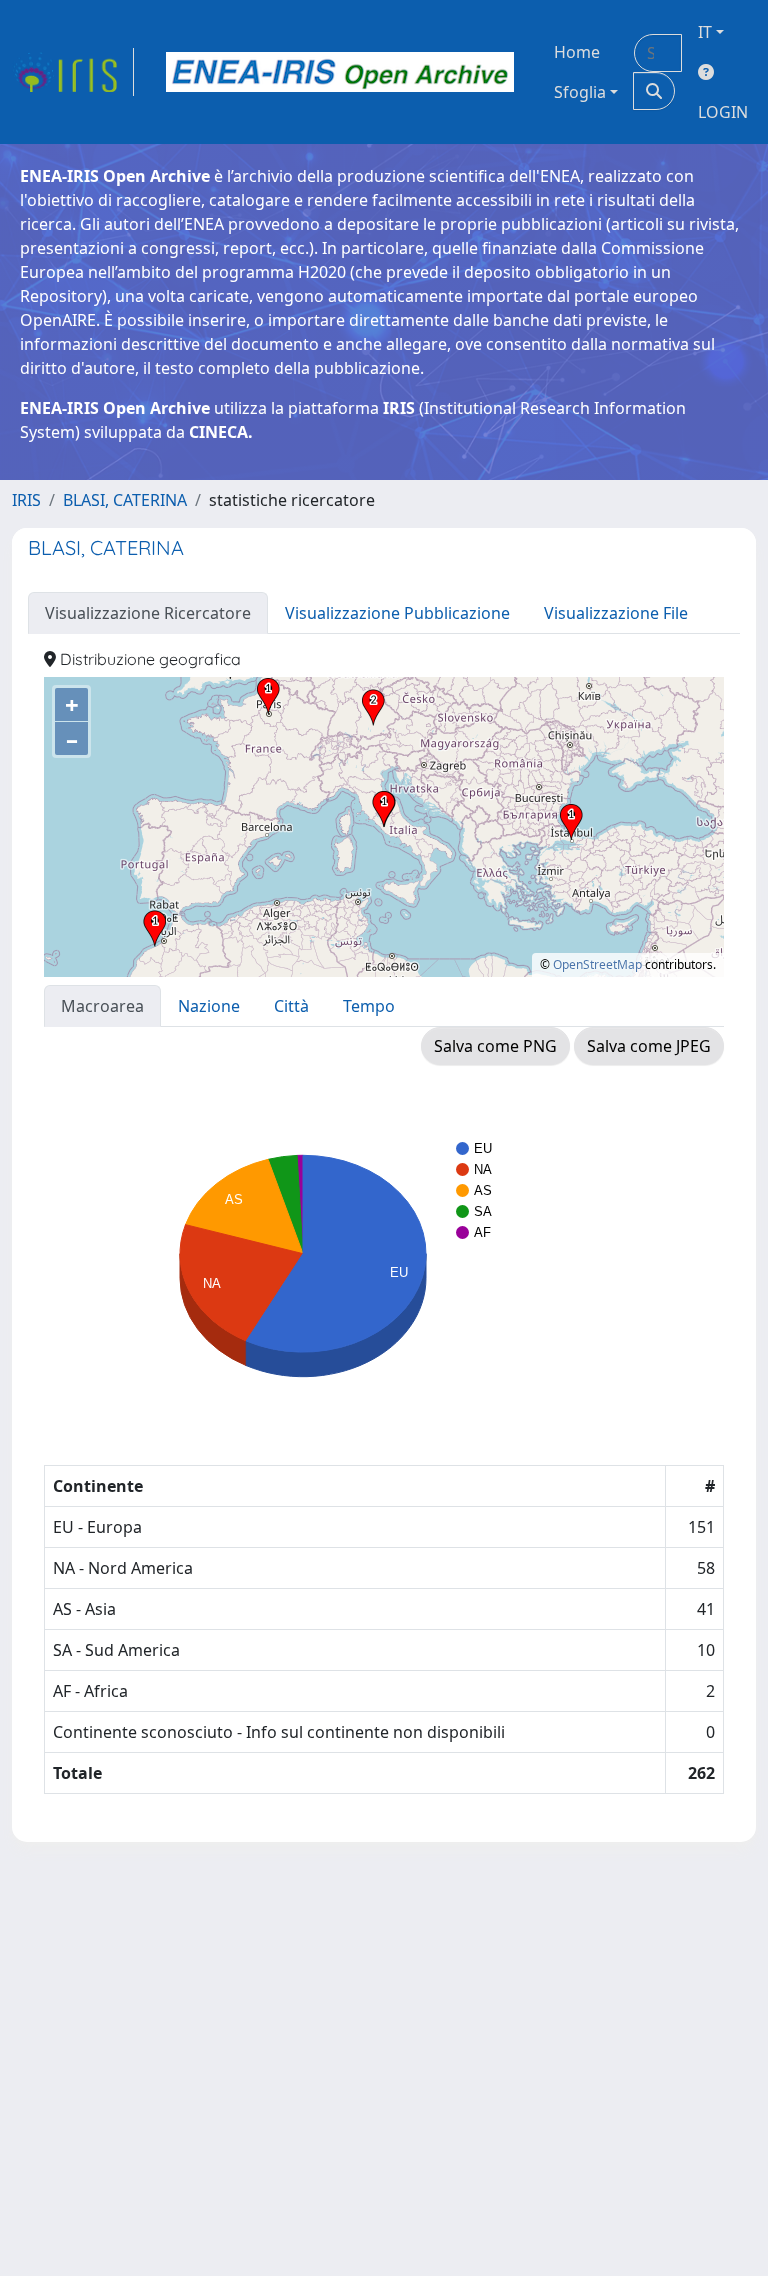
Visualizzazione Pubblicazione (397, 613)
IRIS (26, 500)
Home (577, 52)
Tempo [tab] (369, 1006)
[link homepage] (73, 72)
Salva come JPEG (649, 1046)
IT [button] (705, 32)
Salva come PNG (495, 1046)
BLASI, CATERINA (125, 500)
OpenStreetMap (597, 964)
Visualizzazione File (616, 613)
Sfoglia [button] (580, 92)
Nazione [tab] (209, 1006)
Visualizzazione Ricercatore (148, 613)
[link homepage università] (340, 72)
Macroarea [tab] (102, 1006)
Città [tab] (291, 1006)
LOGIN (723, 112)
